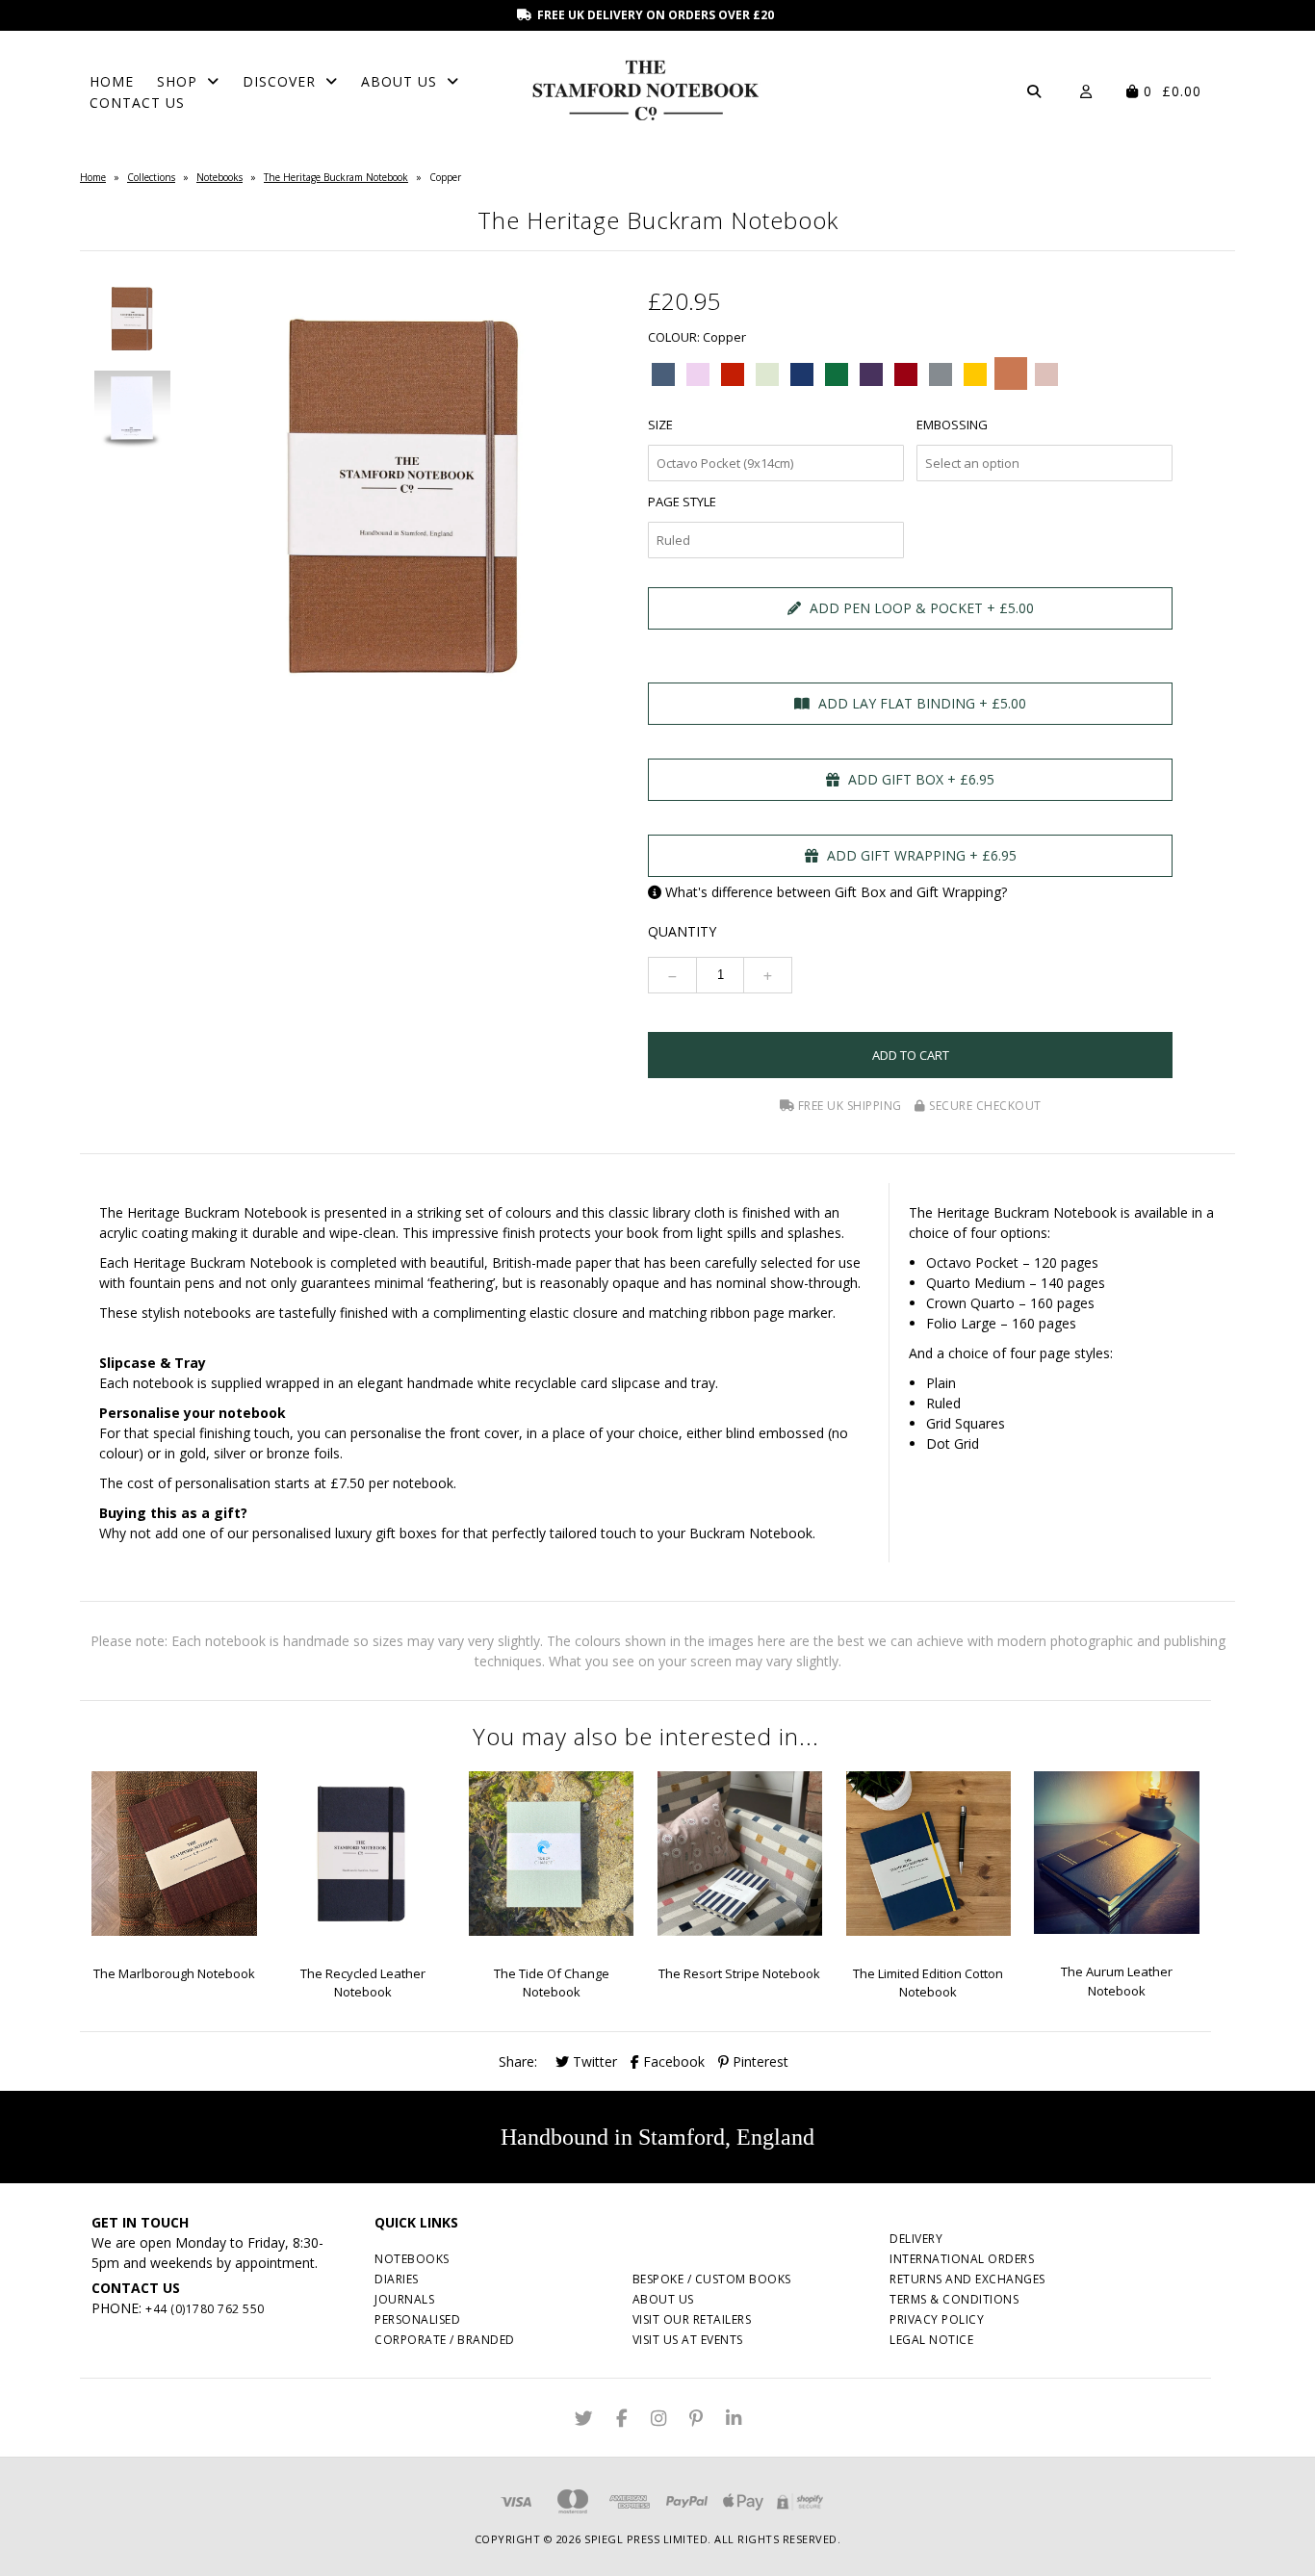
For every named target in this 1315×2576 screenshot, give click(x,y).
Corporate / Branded (445, 2340)
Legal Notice (931, 2340)
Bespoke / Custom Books (712, 2279)
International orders (962, 2259)
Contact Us (137, 103)
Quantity (682, 931)
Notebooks (219, 177)
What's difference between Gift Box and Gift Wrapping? (836, 892)
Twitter (593, 2061)
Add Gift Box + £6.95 (919, 779)
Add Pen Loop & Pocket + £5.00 (920, 608)
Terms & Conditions (954, 2299)
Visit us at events (688, 2340)
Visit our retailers (692, 2319)
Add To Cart (911, 1055)
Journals (404, 2299)
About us (663, 2299)
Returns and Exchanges (967, 2279)
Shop (177, 81)
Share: (518, 2061)
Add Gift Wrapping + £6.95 (920, 855)
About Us (399, 81)
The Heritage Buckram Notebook (336, 177)
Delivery (916, 2239)
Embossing (952, 425)
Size (660, 425)
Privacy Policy (937, 2319)
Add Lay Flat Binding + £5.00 (920, 703)
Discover (279, 81)
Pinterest (759, 2061)
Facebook (672, 2061)
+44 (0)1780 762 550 (205, 2309)
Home (112, 81)
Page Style (682, 502)
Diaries (397, 2279)
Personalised (417, 2319)
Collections (151, 177)
